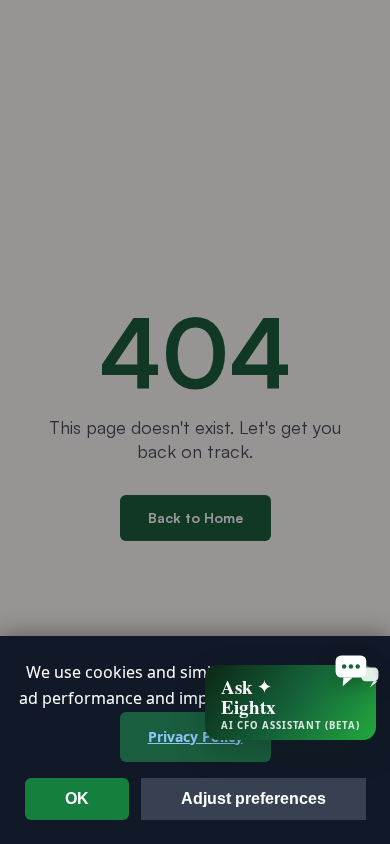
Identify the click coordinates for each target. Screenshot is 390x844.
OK (77, 798)
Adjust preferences (253, 798)
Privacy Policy (195, 736)
